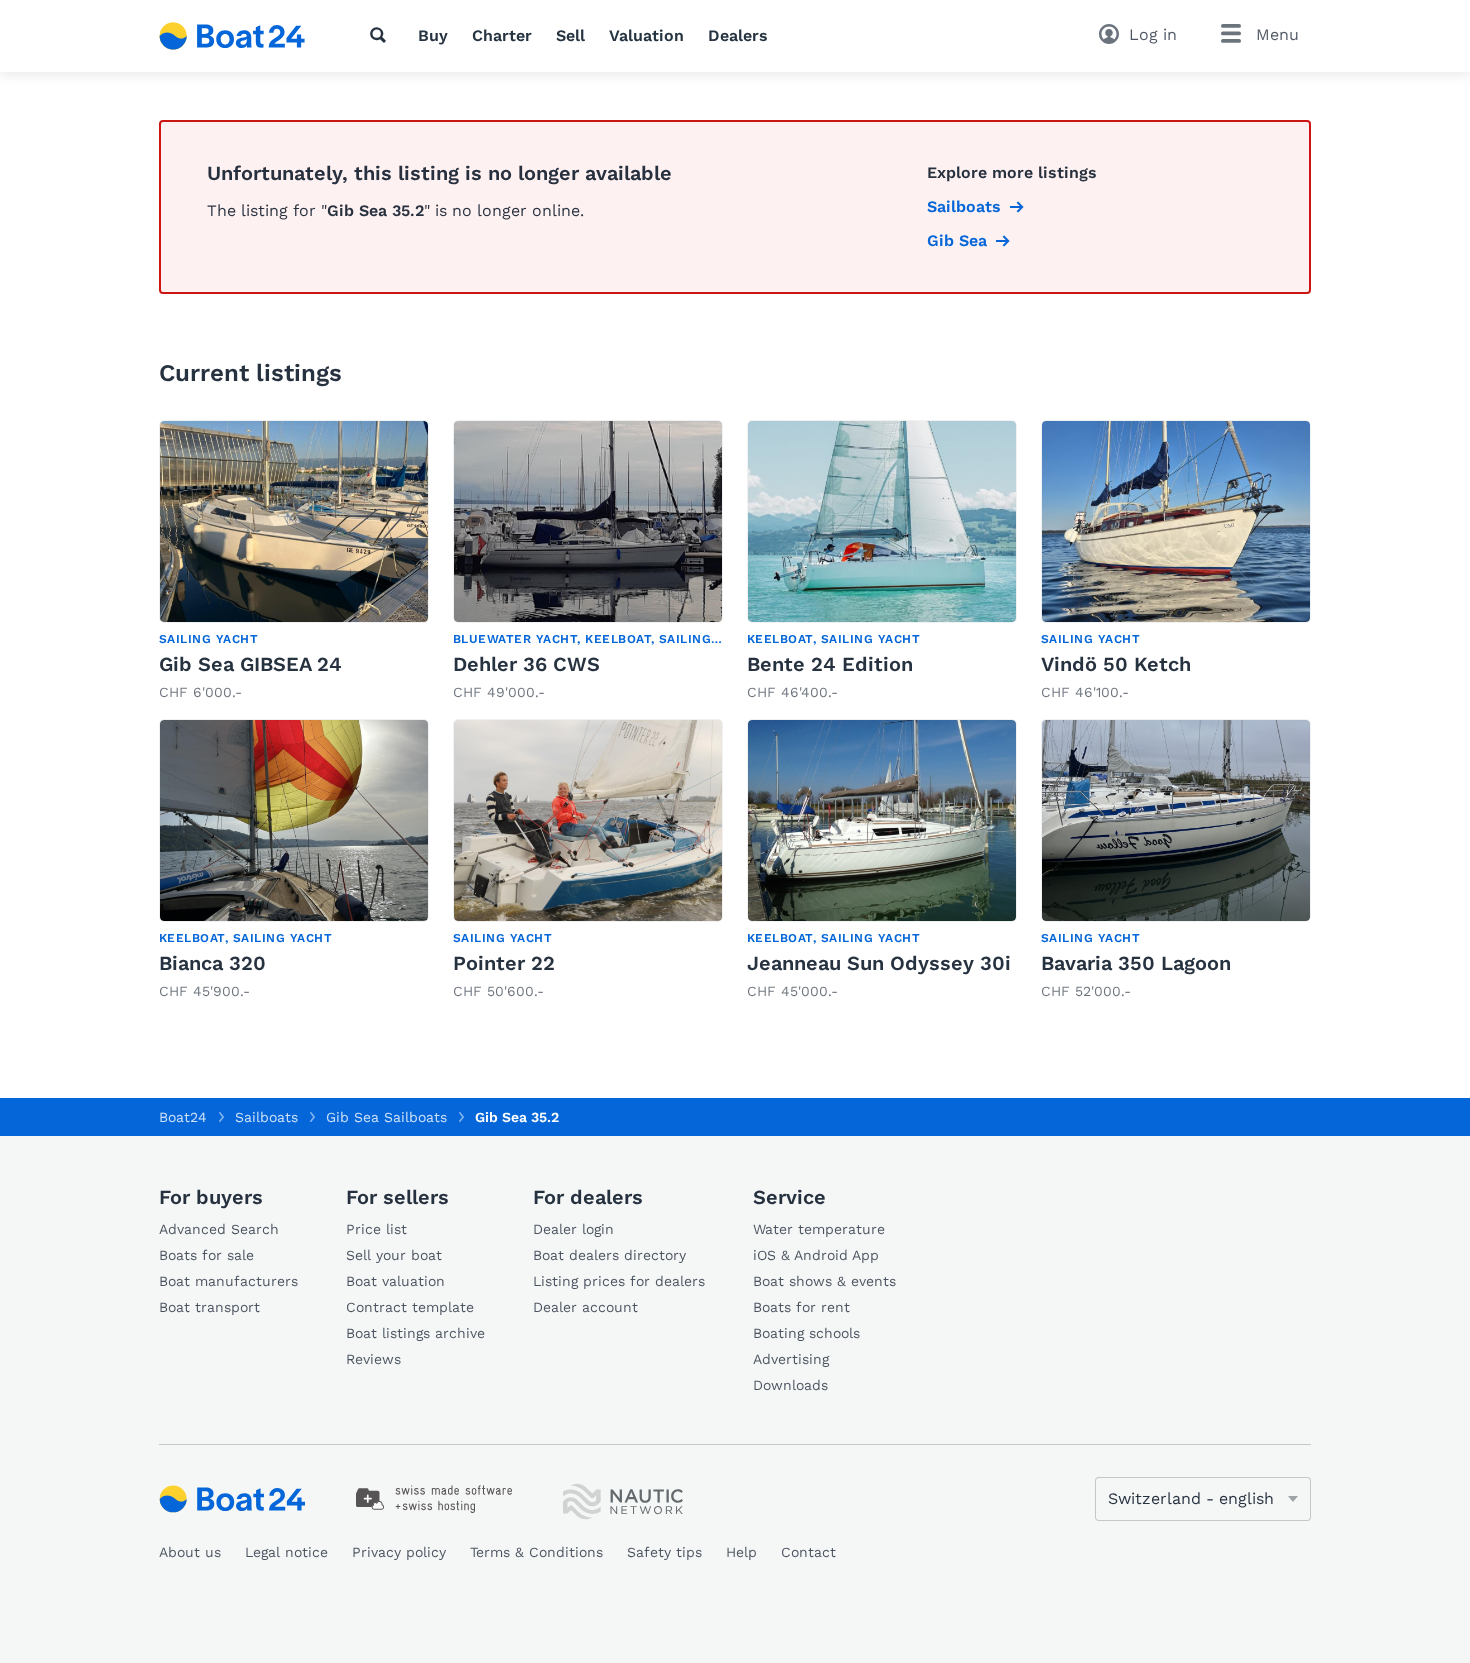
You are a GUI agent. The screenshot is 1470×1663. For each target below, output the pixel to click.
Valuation (646, 35)
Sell (570, 35)
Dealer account (585, 1307)
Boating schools (806, 1333)
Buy (433, 35)
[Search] (382, 35)
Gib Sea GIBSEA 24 (250, 664)
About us (190, 1552)
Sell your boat (394, 1255)
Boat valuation (395, 1281)
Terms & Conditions (536, 1552)
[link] (294, 561)
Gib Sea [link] (957, 240)
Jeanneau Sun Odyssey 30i (879, 963)
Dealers (738, 35)
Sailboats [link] (964, 206)
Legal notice (286, 1552)
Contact (808, 1552)
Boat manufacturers (228, 1281)
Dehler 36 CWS (526, 664)
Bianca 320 (212, 963)
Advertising (791, 1359)
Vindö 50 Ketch (1116, 664)
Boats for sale (206, 1255)
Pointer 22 (504, 963)
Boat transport (209, 1307)
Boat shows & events (824, 1281)
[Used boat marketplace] (232, 36)
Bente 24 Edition (830, 664)
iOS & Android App (816, 1255)
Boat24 (183, 1117)
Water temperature (819, 1229)
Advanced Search (219, 1229)
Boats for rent (801, 1307)
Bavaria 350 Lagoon (1136, 963)
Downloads (790, 1385)
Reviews (373, 1359)
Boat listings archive (415, 1333)
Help (741, 1552)
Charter (502, 35)
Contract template (410, 1307)
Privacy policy (399, 1552)
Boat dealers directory (609, 1255)
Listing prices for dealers (619, 1281)
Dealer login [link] (573, 1229)
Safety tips (664, 1552)
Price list (376, 1229)
